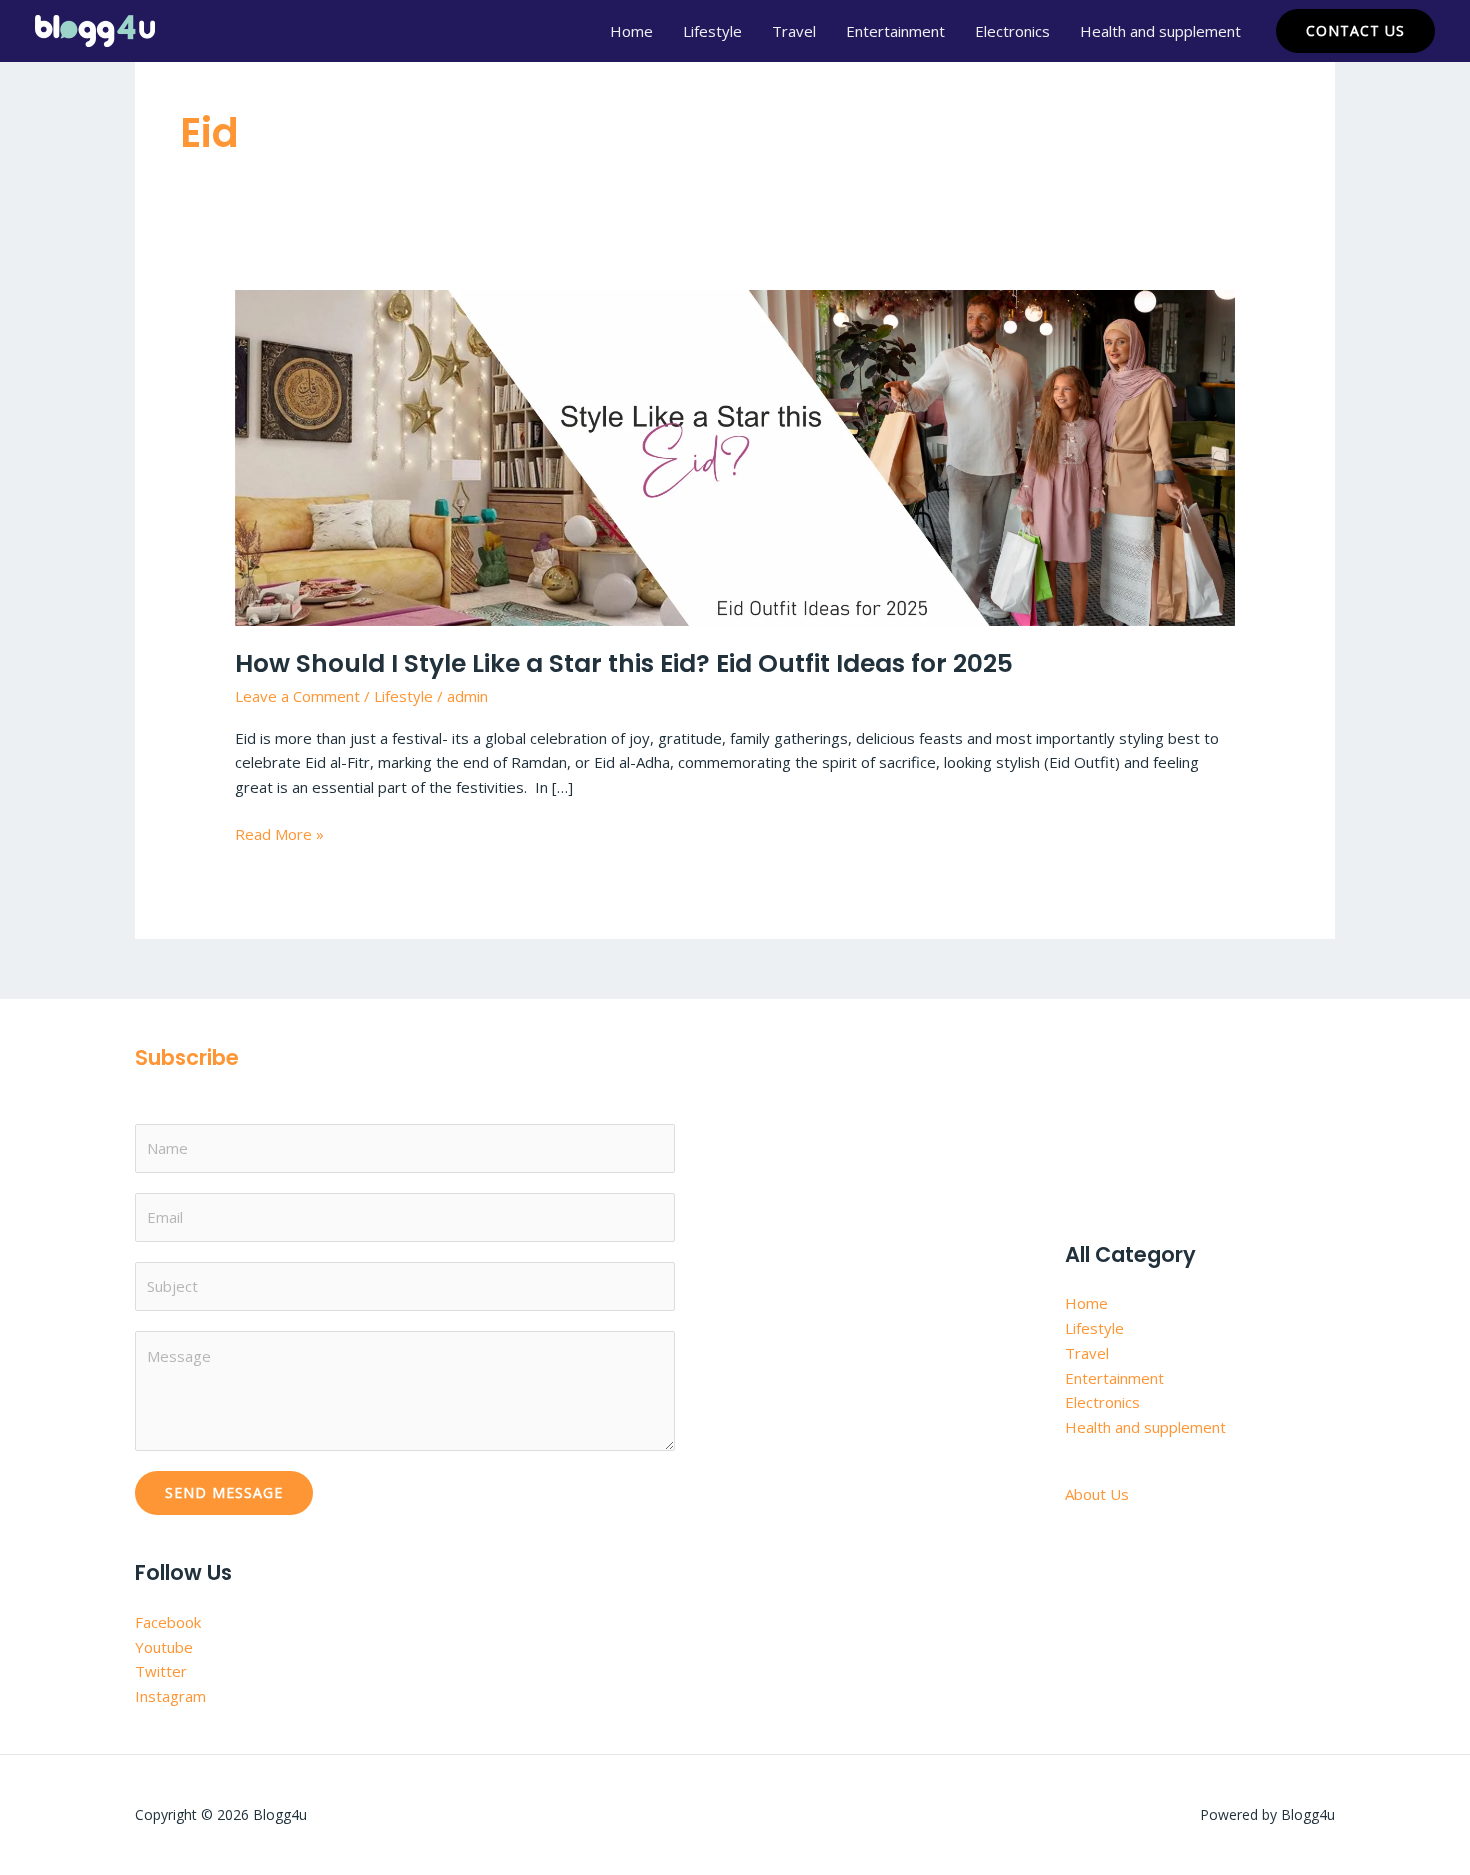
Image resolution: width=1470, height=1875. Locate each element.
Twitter (161, 1671)
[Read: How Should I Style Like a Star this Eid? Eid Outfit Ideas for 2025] (735, 456)
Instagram (170, 1696)
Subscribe (187, 1057)
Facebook (168, 1622)
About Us (1097, 1494)
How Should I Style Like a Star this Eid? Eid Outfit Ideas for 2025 (624, 663)
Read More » (279, 833)
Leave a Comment (297, 696)
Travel (794, 31)
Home (631, 31)
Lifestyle (712, 31)
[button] (1355, 31)
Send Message (224, 1492)
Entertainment (895, 31)
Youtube (164, 1647)
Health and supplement (1160, 31)
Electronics (1012, 31)
